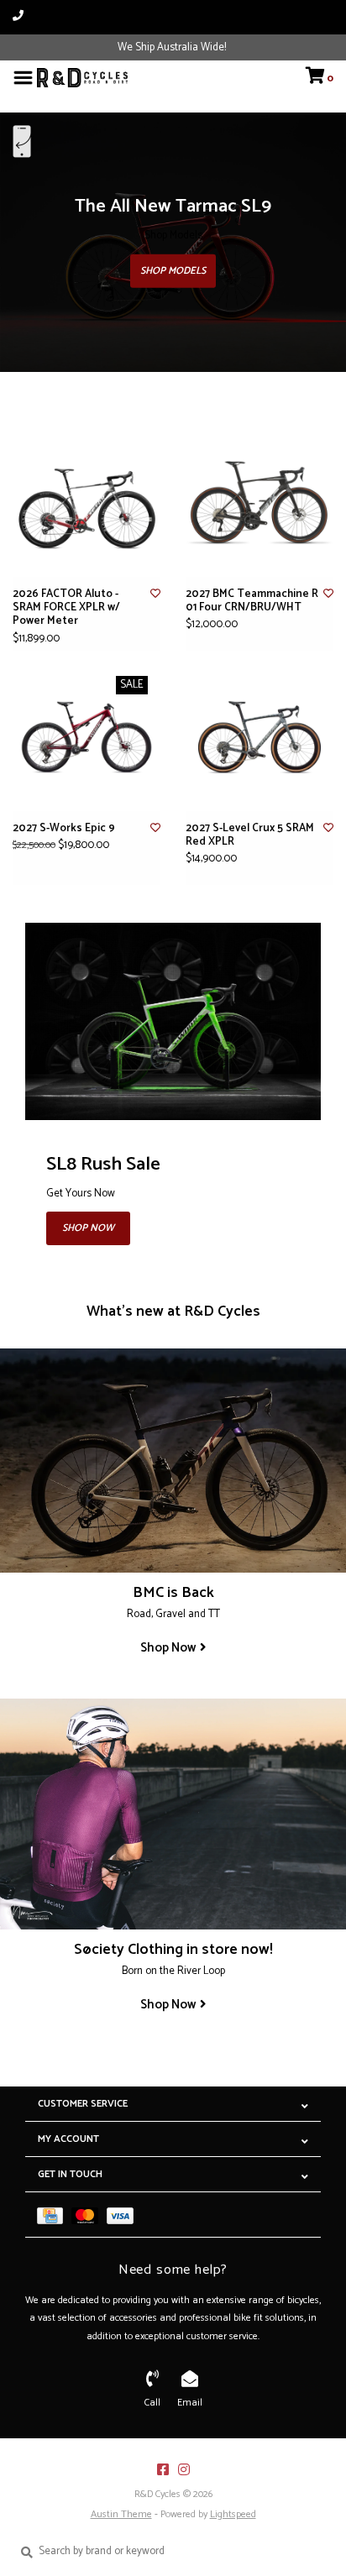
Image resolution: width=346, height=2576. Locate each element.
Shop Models (173, 271)
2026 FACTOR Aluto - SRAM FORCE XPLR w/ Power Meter (66, 608)
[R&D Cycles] (82, 78)
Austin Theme (121, 2514)
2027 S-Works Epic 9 (64, 829)
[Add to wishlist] (155, 594)
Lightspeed (233, 2514)
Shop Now (88, 1228)
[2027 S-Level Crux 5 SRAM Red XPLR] (259, 737)
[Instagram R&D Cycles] (184, 2469)
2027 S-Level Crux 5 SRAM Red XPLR (250, 836)
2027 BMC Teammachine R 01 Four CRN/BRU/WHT (252, 602)
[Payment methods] (54, 2215)
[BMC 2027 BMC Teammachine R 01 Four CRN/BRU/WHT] (259, 503)
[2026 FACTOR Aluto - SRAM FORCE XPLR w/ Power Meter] (86, 503)
